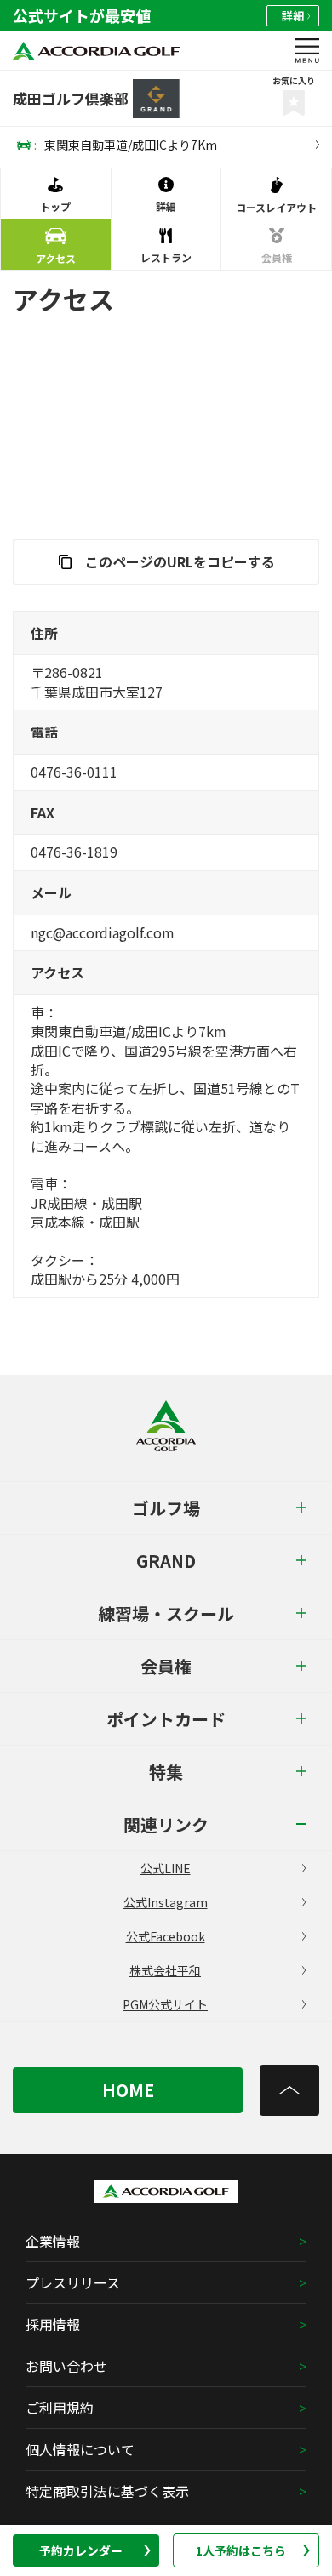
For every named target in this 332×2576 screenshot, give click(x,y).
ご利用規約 (60, 2408)
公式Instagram (166, 1902)
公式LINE (166, 1868)
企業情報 (53, 2241)
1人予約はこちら (241, 2550)
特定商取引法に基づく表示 (107, 2491)
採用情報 (53, 2324)
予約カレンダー (81, 2550)
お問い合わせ (66, 2366)
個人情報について (80, 2449)
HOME (128, 2090)
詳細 (293, 16)
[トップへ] (289, 2090)
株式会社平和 (165, 1970)
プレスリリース (73, 2282)
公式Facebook (166, 1936)
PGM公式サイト (165, 2004)
